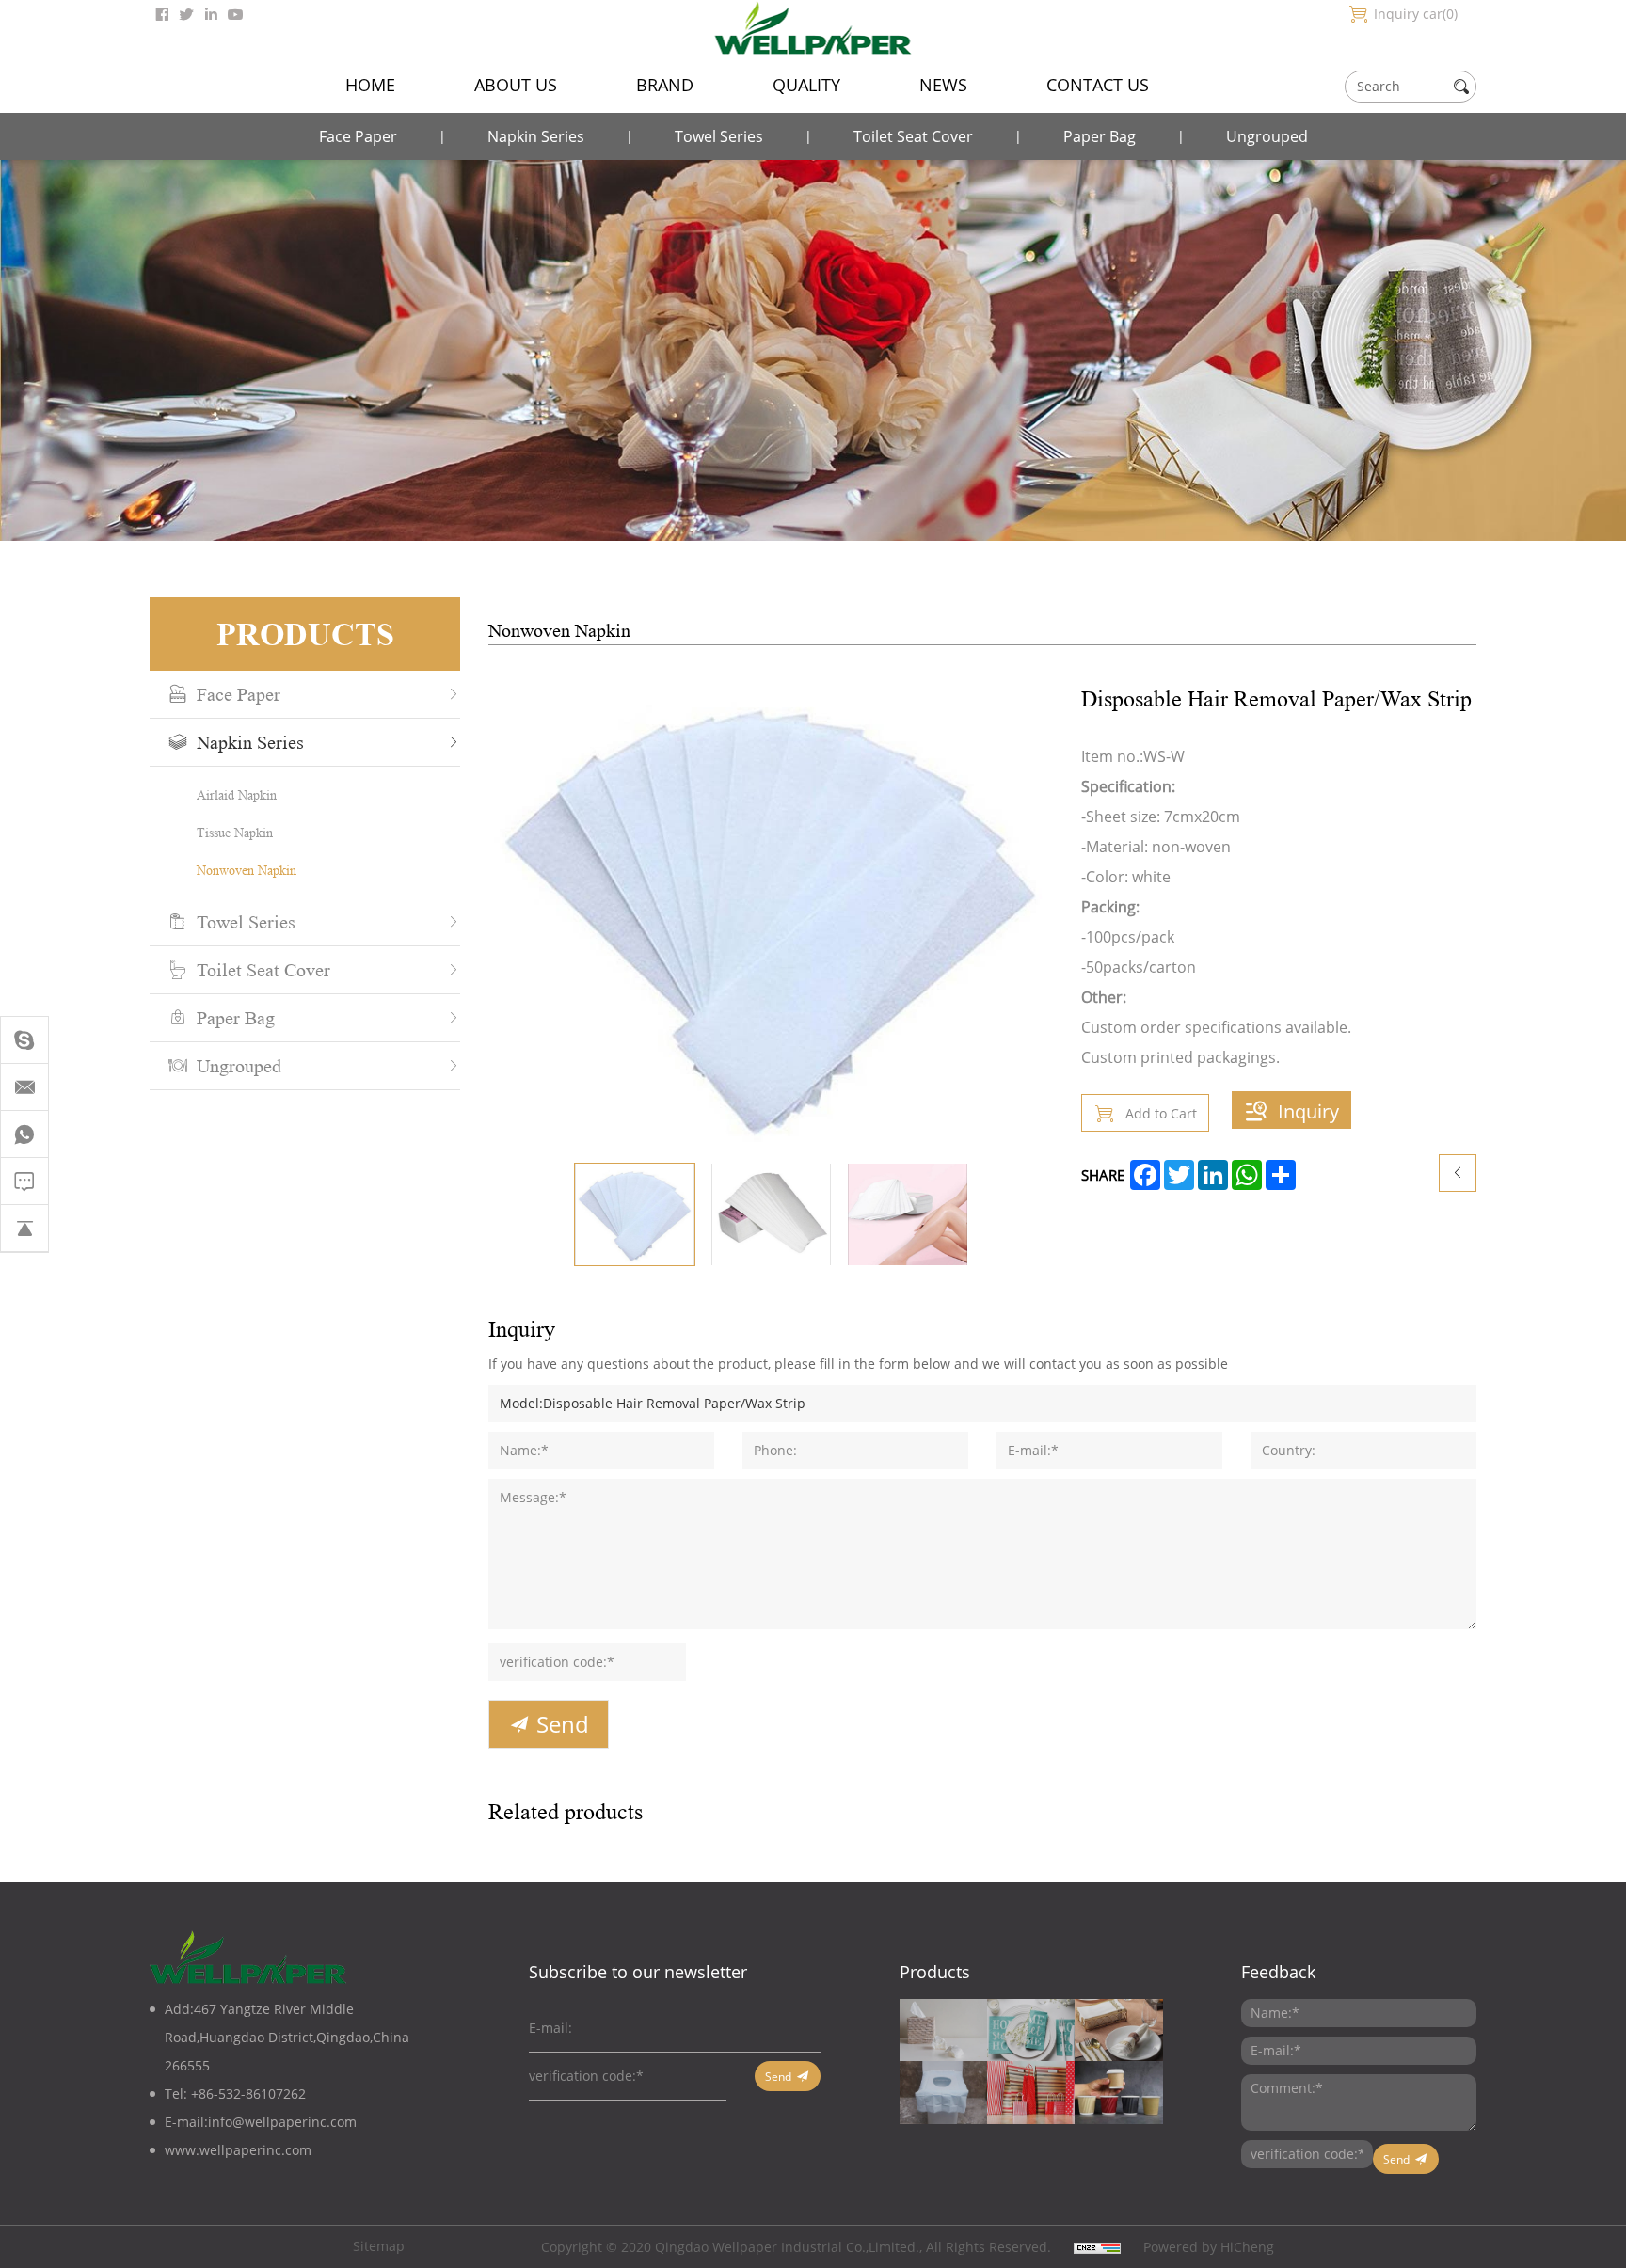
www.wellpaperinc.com (238, 2150)
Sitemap (379, 2246)
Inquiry (1308, 1111)
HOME (370, 85)
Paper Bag (1100, 136)
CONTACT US (1098, 85)
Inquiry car (1414, 14)
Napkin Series (536, 136)
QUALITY (806, 85)
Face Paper (358, 136)
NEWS (943, 85)
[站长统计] (1097, 2247)
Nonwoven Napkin (247, 870)
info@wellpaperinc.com (282, 2122)
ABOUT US (516, 85)
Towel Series (719, 136)
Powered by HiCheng (1209, 2247)
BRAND (665, 85)
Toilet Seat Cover (913, 136)
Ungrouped (1267, 136)
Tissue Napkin (235, 832)
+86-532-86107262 (248, 2094)
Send (563, 1724)
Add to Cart (1161, 1113)
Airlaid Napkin (237, 794)
